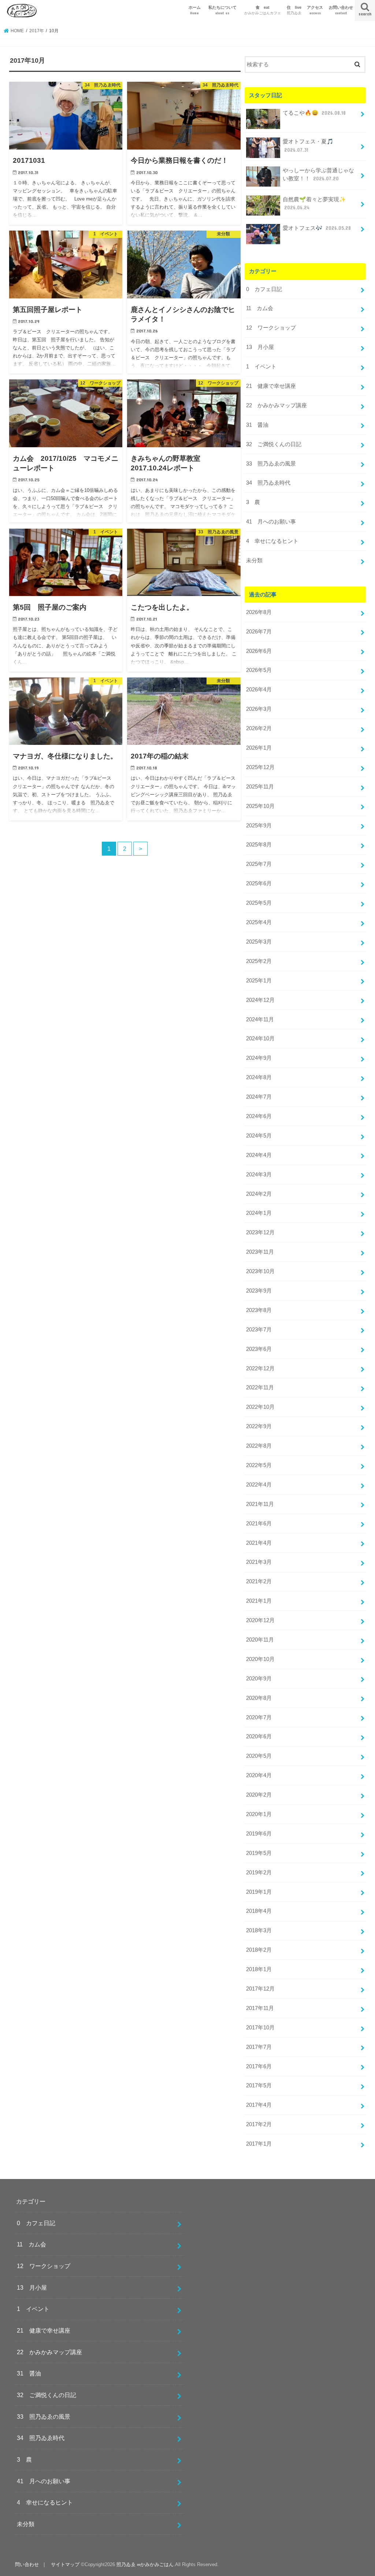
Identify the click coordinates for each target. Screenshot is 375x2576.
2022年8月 (259, 1446)
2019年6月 (259, 1834)
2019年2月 (259, 1873)
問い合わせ (27, 2564)
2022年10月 (260, 1407)
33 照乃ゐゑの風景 (271, 464)
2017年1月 (259, 2144)
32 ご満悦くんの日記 (274, 444)
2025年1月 (259, 981)
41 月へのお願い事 (271, 522)
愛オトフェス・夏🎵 (308, 146)
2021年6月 (259, 1524)
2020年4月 (259, 1775)
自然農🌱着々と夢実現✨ (314, 203)
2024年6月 (259, 1116)
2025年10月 (260, 806)
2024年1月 (259, 1213)
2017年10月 (260, 2028)
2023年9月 (259, 1291)
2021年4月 (259, 1543)
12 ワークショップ (271, 328)
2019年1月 (259, 1892)
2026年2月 (259, 728)
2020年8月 (259, 1698)
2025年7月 (259, 864)
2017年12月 (260, 1989)
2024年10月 (260, 1039)
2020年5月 (259, 1756)
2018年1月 (259, 1969)
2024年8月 (259, 1077)
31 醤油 (257, 425)
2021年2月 (259, 1581)
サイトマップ (65, 2564)
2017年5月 (259, 2086)
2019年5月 (259, 1853)
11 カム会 (260, 308)
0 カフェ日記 (264, 289)
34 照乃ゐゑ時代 (268, 483)
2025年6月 (259, 883)
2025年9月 (259, 826)
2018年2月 (259, 1950)
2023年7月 (259, 1330)
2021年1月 (259, 1601)
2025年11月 (260, 787)
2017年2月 (259, 2124)
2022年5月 (259, 1465)
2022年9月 (259, 1426)
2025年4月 (259, 922)
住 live (294, 10)
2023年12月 (260, 1232)
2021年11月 (260, 1504)
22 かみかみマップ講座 (276, 405)
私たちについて (224, 10)
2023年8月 (259, 1310)
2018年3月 (259, 1930)
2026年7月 (259, 632)
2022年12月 (260, 1368)
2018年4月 (259, 1911)
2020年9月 (259, 1679)
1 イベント (261, 367)
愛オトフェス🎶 (317, 228)
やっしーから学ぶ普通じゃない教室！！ (318, 174)
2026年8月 (259, 612)
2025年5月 (259, 903)
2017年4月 (259, 2105)
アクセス (315, 10)
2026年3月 (259, 709)
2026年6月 (259, 651)
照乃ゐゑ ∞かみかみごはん (145, 2564)
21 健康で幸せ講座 (271, 386)
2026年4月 (259, 690)
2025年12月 (260, 767)
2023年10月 (260, 1271)
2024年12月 (260, 1000)
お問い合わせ (341, 10)
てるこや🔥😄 (314, 113)
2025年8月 (259, 845)
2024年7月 (259, 1097)
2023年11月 (260, 1252)
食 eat (263, 10)
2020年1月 (259, 1814)
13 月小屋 (260, 347)
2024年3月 (259, 1175)
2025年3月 (259, 942)
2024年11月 (260, 1019)
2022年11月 (260, 1388)
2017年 (37, 31)
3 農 (253, 502)
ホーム (195, 10)
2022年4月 (259, 1485)
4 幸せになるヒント (272, 541)
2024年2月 (259, 1194)
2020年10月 (260, 1659)
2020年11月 (260, 1640)
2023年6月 (259, 1349)
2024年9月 (259, 1058)
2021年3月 (259, 1562)
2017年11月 (260, 2008)
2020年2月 (259, 1795)
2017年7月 (259, 2047)
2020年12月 (260, 1620)
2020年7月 (259, 1717)
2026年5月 (259, 670)
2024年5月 (259, 1136)
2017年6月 (259, 2066)
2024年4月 (259, 1155)
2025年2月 (259, 961)
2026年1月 (259, 748)
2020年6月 (259, 1737)
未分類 (254, 561)
